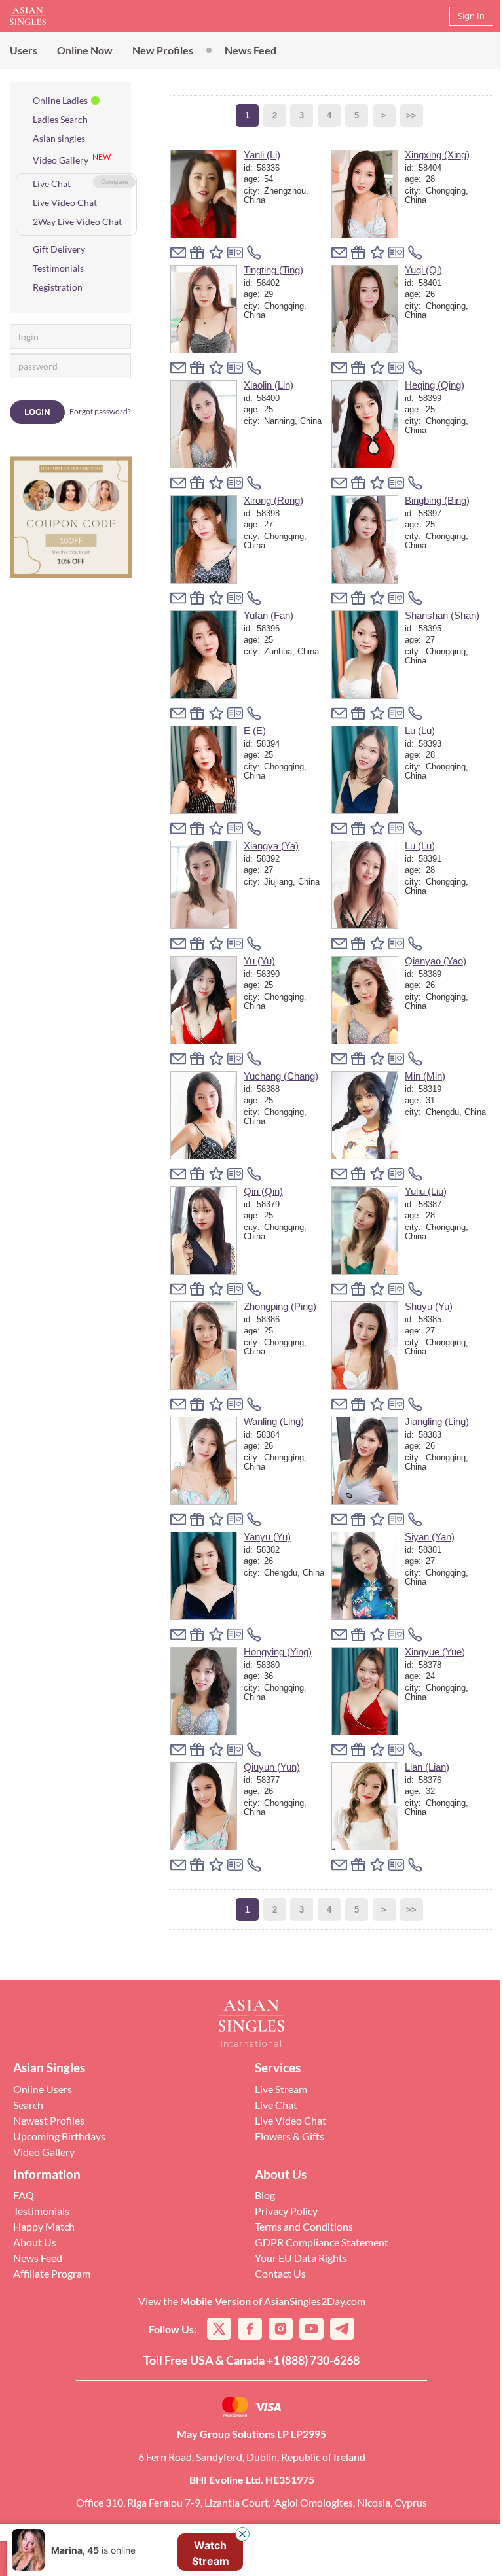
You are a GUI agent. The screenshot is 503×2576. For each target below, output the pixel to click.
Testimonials (58, 268)
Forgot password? (100, 411)
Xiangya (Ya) (271, 846)
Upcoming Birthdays (59, 2136)
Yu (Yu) (259, 961)
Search (28, 2105)
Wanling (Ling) (274, 1421)
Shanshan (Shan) (442, 615)
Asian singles (59, 138)
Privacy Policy (286, 2211)
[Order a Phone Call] (254, 253)
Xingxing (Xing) (437, 155)
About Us (35, 2242)
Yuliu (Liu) (426, 1191)
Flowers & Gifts (289, 2136)
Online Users (43, 2089)
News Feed (251, 50)
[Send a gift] (197, 253)
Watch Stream (211, 2501)
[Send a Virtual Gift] (235, 253)
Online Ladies (60, 100)
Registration (58, 287)
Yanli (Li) (262, 155)
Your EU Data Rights (301, 2258)
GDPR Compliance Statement (322, 2242)
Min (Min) (425, 1076)
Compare (115, 182)
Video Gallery (61, 160)
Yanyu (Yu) (267, 1537)
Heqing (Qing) (435, 385)
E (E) (255, 731)
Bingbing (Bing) (437, 500)
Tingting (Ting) (273, 270)
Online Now (85, 50)
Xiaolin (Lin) (269, 385)
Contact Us (280, 2273)
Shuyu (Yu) (429, 1306)
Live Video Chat (65, 203)
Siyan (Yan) (430, 1537)
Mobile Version (215, 2301)
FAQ (24, 2195)
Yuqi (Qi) (423, 270)
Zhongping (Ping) (280, 1306)
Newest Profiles (49, 2120)
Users (24, 50)
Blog (265, 2195)
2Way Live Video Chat (77, 221)
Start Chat (211, 2552)
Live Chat (52, 184)
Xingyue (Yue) (435, 1652)
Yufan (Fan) (269, 615)
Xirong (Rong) (273, 500)
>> (411, 115)
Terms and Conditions (304, 2226)
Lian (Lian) (427, 1767)
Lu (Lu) (420, 731)
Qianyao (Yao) (436, 961)
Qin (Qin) (263, 1191)
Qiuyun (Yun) (272, 1767)
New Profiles (163, 50)
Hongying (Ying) (278, 1652)
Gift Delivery (59, 249)
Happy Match (44, 2226)
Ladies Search (60, 119)
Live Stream (281, 2089)
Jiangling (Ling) (437, 1421)
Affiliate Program (52, 2273)
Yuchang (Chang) (281, 1076)
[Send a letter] (178, 253)
